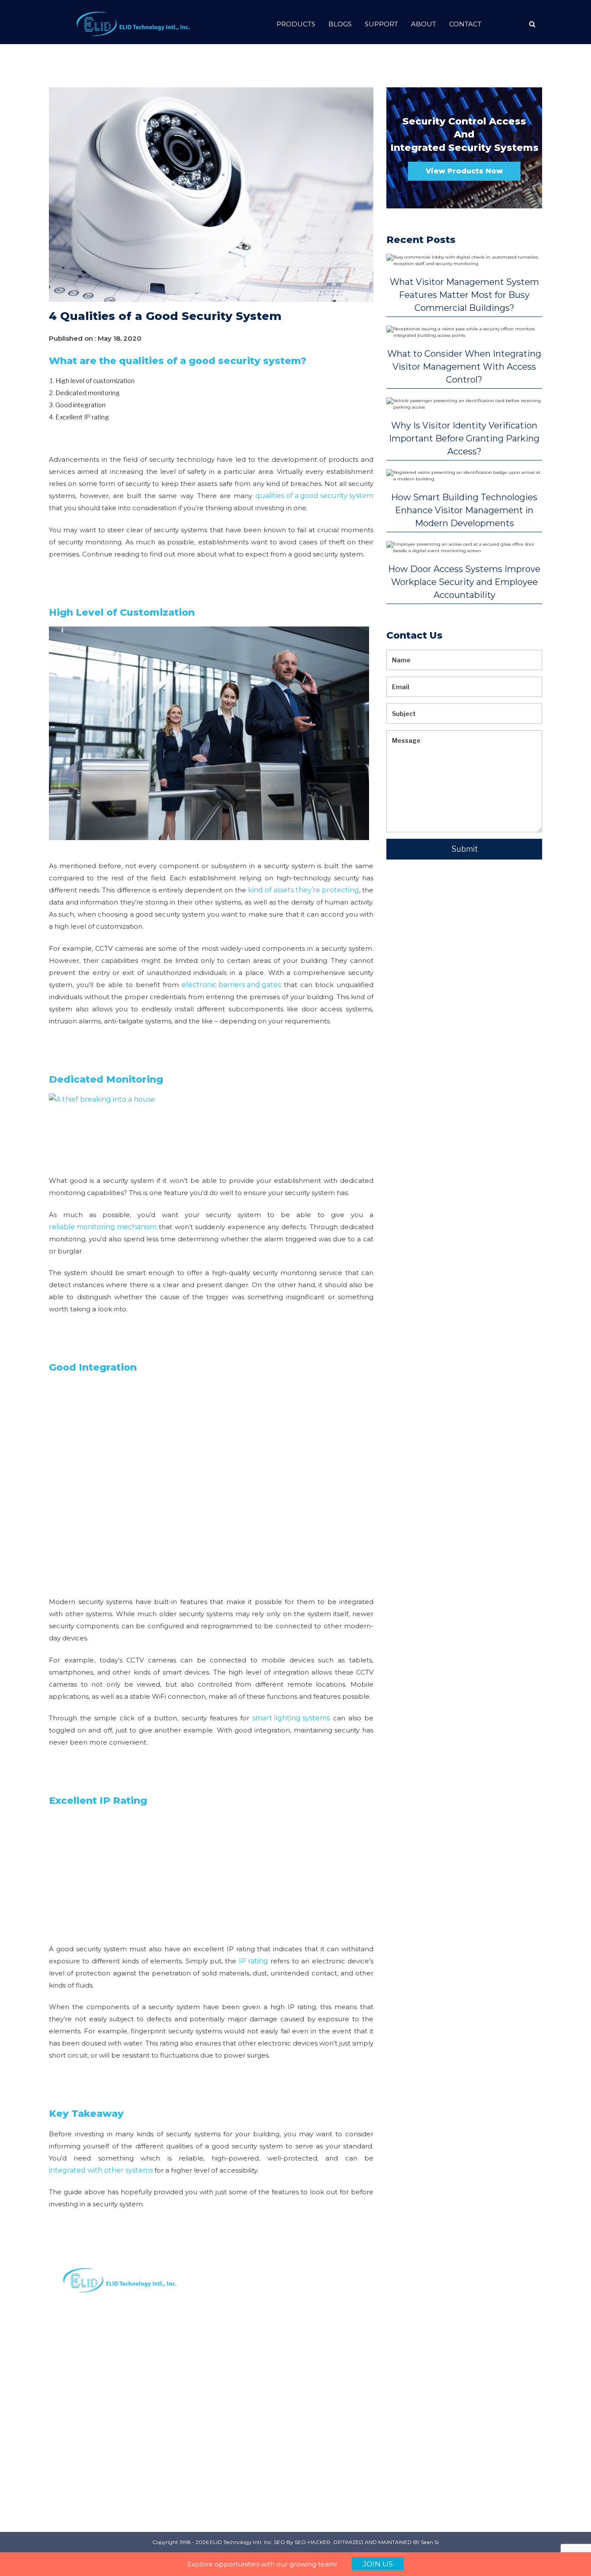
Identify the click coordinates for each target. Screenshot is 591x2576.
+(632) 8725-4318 (330, 2452)
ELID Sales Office (248, 2402)
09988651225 (324, 2423)
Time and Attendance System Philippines (499, 2316)
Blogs (340, 24)
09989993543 (325, 2384)
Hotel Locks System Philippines (499, 2428)
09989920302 (325, 2413)
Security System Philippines (410, 2344)
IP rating (254, 1961)
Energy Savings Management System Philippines (497, 2390)
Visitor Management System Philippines (418, 2483)
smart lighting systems (291, 1718)
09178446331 (323, 2374)
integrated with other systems (101, 2170)
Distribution (239, 2326)
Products (296, 24)
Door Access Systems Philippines (499, 2353)
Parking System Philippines (410, 2311)
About (424, 24)
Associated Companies (239, 2416)
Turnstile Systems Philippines (495, 2460)
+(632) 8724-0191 (329, 2345)
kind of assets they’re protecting (304, 890)
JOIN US (378, 2564)
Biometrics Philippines (402, 2451)
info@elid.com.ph (331, 2316)
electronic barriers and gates (231, 985)
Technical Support (250, 2431)
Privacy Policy (242, 2355)
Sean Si (430, 2542)
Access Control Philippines (409, 2376)
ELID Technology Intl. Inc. (241, 2542)
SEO (279, 2542)
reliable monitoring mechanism (103, 1227)
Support (381, 24)
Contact (465, 24)
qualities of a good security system (314, 496)
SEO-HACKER (313, 2542)
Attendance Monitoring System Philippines (415, 2413)
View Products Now (464, 171)
